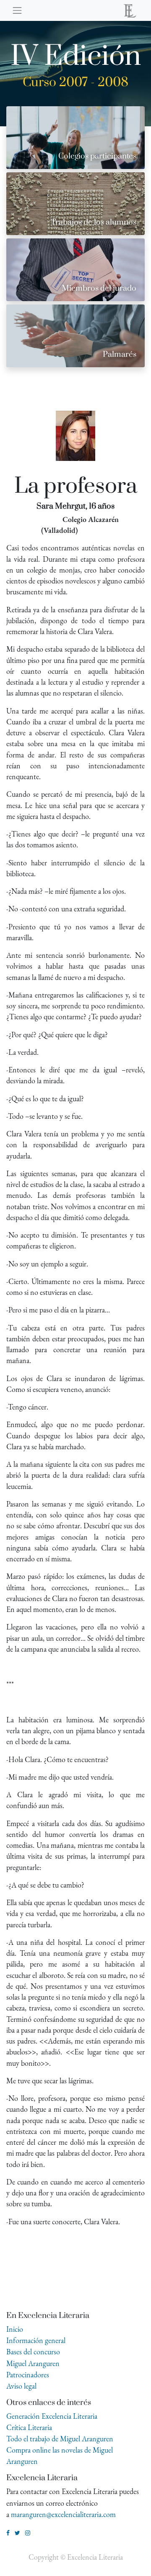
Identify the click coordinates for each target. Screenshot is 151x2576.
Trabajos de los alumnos (94, 222)
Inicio (15, 2329)
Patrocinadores (28, 2375)
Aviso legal (21, 2386)
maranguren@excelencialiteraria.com (63, 2514)
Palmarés (120, 354)
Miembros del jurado (99, 288)
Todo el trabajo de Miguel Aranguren (60, 2439)
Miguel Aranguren (33, 2363)
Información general (36, 2340)
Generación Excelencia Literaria (52, 2416)
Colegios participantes (97, 156)
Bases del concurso (33, 2352)
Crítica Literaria (29, 2427)
